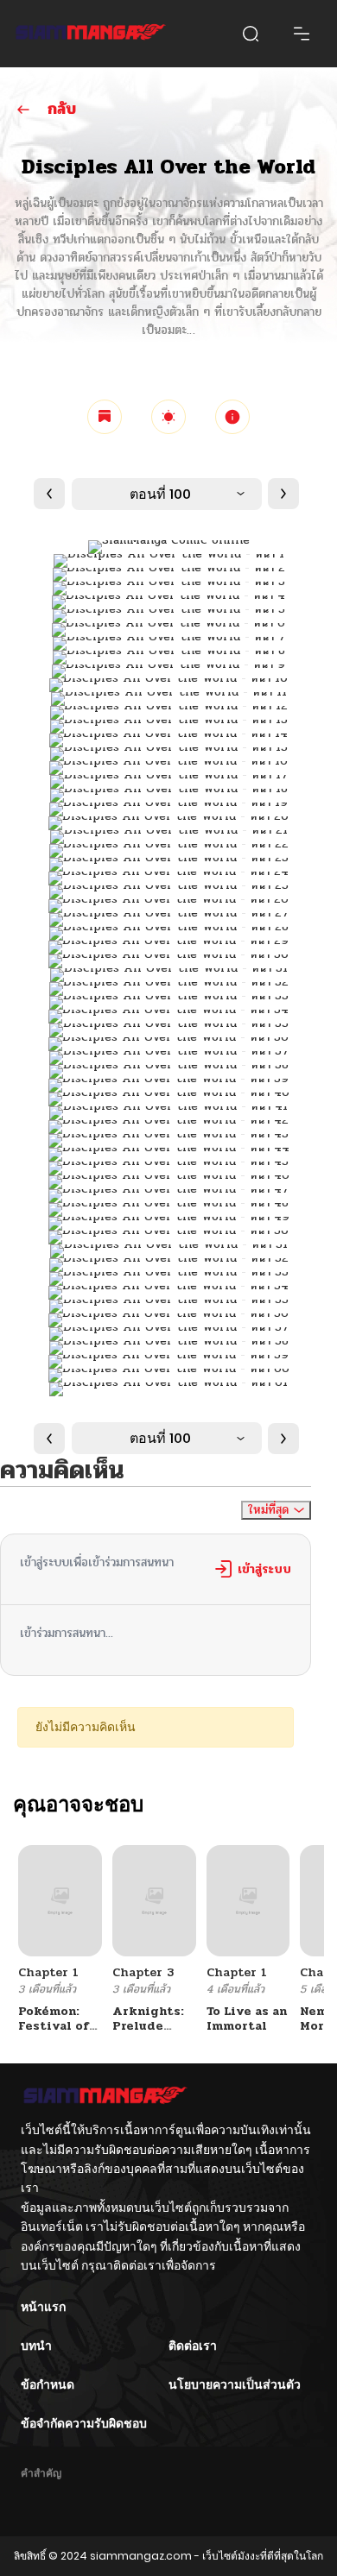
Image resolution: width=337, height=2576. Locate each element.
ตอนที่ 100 (160, 494)
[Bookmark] (105, 417)
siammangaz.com (141, 2556)
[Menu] (302, 34)
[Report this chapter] (232, 417)
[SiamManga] (91, 34)
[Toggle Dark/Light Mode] (168, 417)
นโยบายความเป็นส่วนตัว (235, 2384)
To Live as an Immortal (247, 2019)
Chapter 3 (143, 1972)
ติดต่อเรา (193, 2346)
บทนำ (36, 2346)
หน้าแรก (43, 2307)
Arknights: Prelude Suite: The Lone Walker (151, 2033)
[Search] (251, 34)
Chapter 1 (48, 1972)
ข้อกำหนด (48, 2384)
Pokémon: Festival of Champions (54, 2026)
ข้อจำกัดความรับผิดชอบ (84, 2423)
